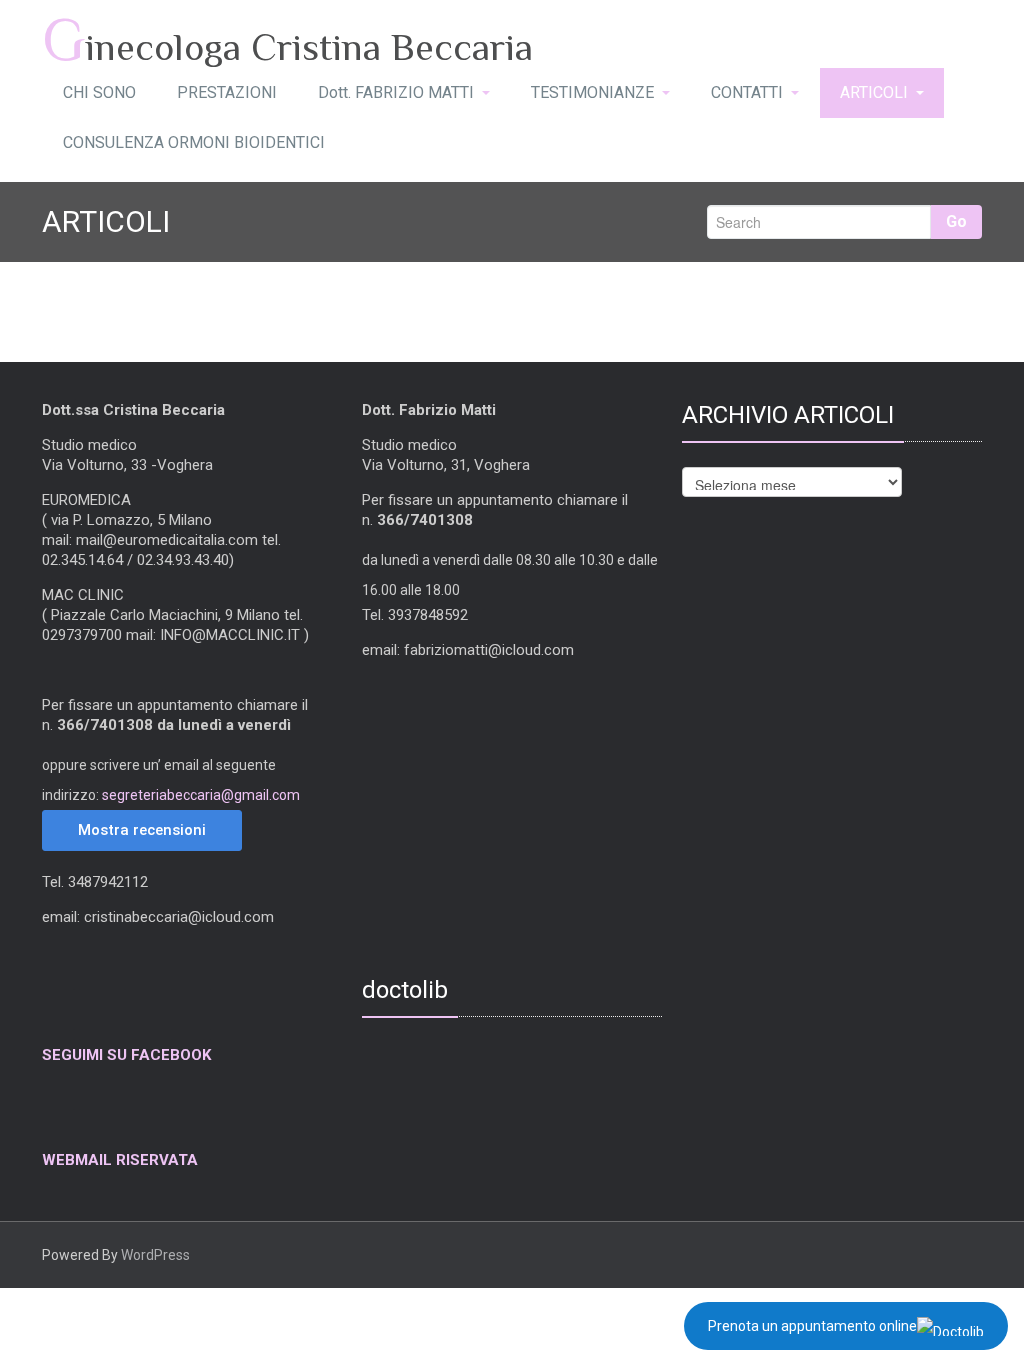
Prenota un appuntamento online (812, 1326)
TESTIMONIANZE (592, 92)
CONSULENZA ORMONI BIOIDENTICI (194, 142)
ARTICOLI (874, 92)
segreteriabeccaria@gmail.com (201, 795)
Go (956, 221)
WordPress (155, 1255)
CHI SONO (99, 92)
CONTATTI (747, 92)
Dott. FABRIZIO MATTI (396, 92)
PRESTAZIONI (227, 92)
